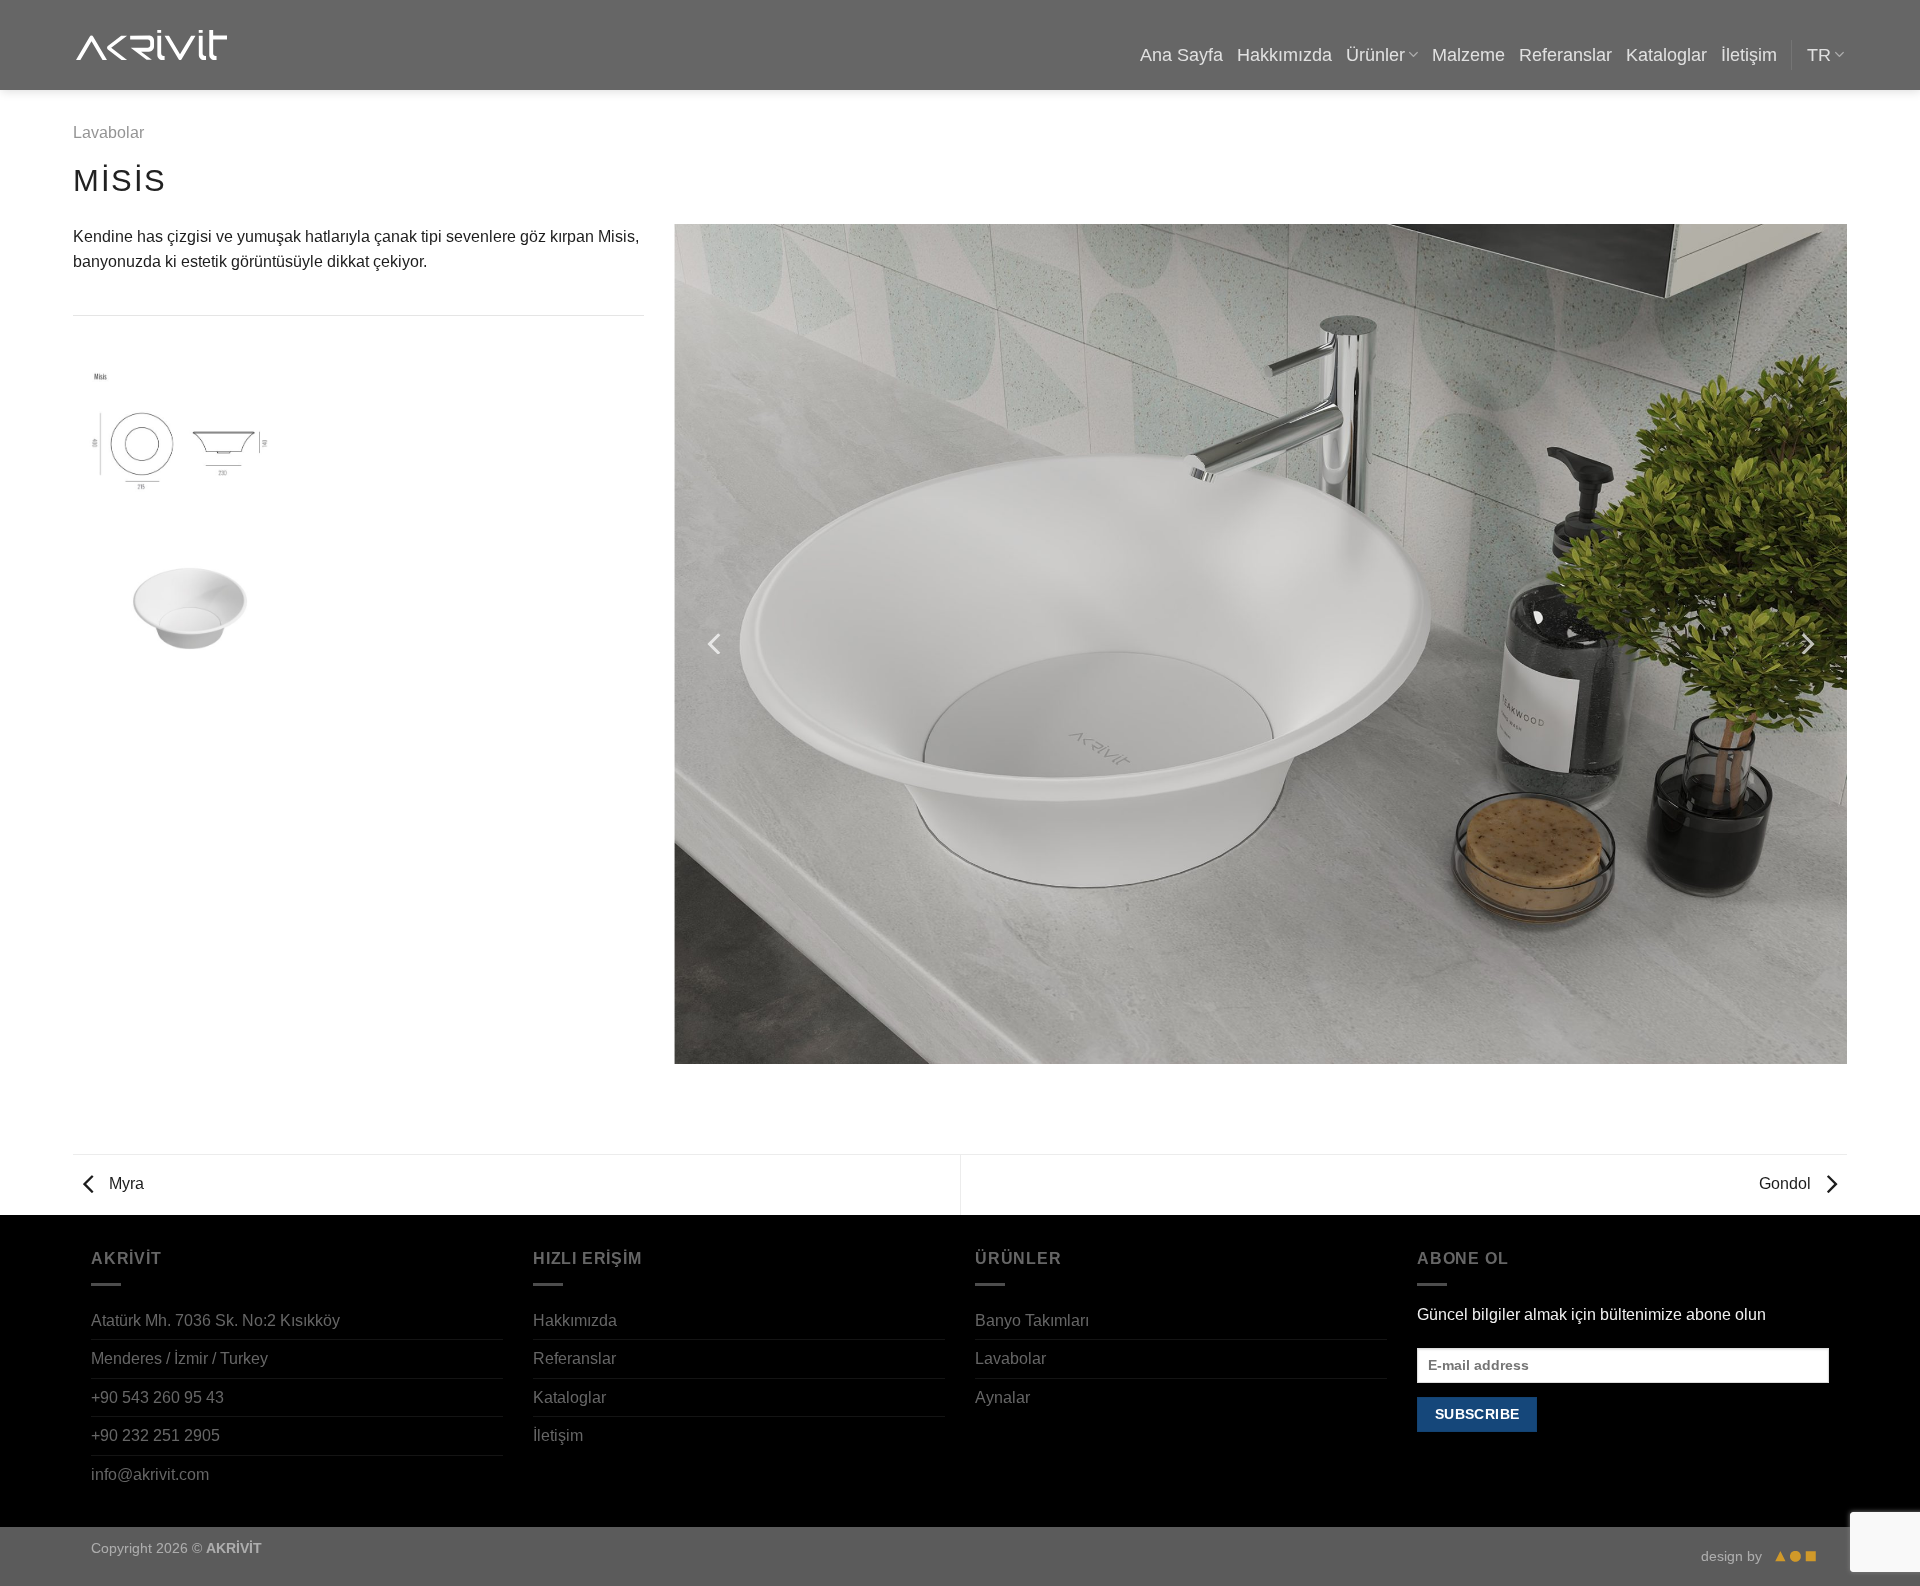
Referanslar (1565, 55)
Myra (124, 1183)
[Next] (1806, 644)
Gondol (1787, 1183)
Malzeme (1468, 55)
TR (1819, 55)
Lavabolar (108, 132)
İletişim (1749, 55)
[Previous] (716, 644)
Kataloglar (1666, 55)
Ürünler (1375, 55)
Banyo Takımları (1032, 1320)
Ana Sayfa (1181, 55)
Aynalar (1002, 1397)
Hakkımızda (1284, 55)
